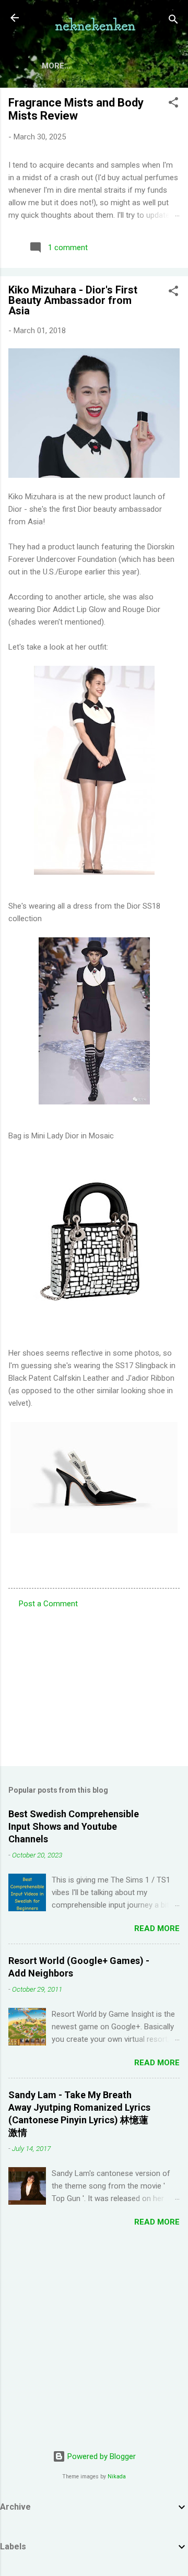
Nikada (117, 2477)
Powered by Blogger (101, 2456)
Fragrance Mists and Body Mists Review (76, 109)
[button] (173, 104)
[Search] (173, 21)
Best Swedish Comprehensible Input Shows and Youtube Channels (74, 1826)
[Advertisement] (94, 1684)
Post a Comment (48, 1604)
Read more (157, 1928)
